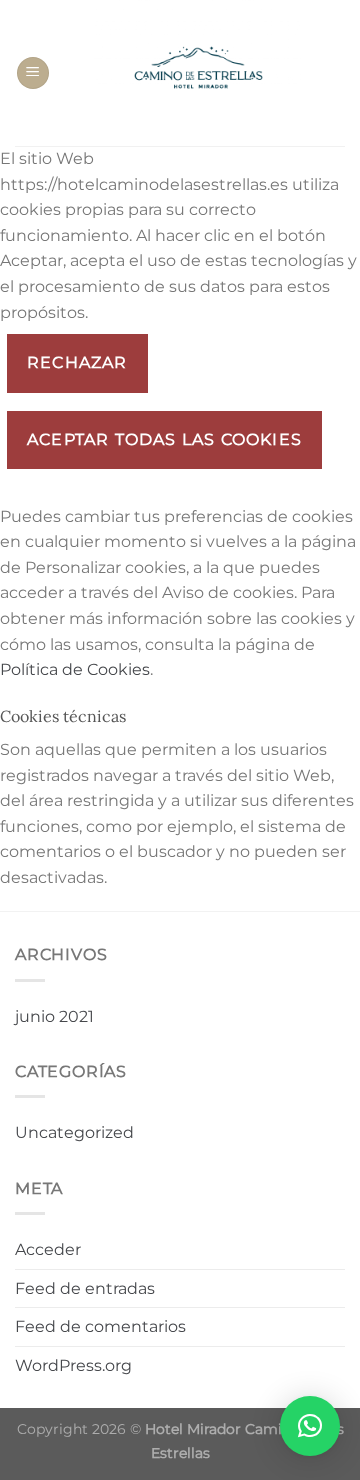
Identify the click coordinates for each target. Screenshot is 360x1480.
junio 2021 (54, 1016)
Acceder (48, 1249)
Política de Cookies (75, 669)
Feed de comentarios (100, 1326)
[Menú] (33, 73)
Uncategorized (74, 1132)
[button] (310, 1426)
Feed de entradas (85, 1288)
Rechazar (77, 362)
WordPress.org (73, 1365)
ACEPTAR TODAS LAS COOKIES (164, 439)
